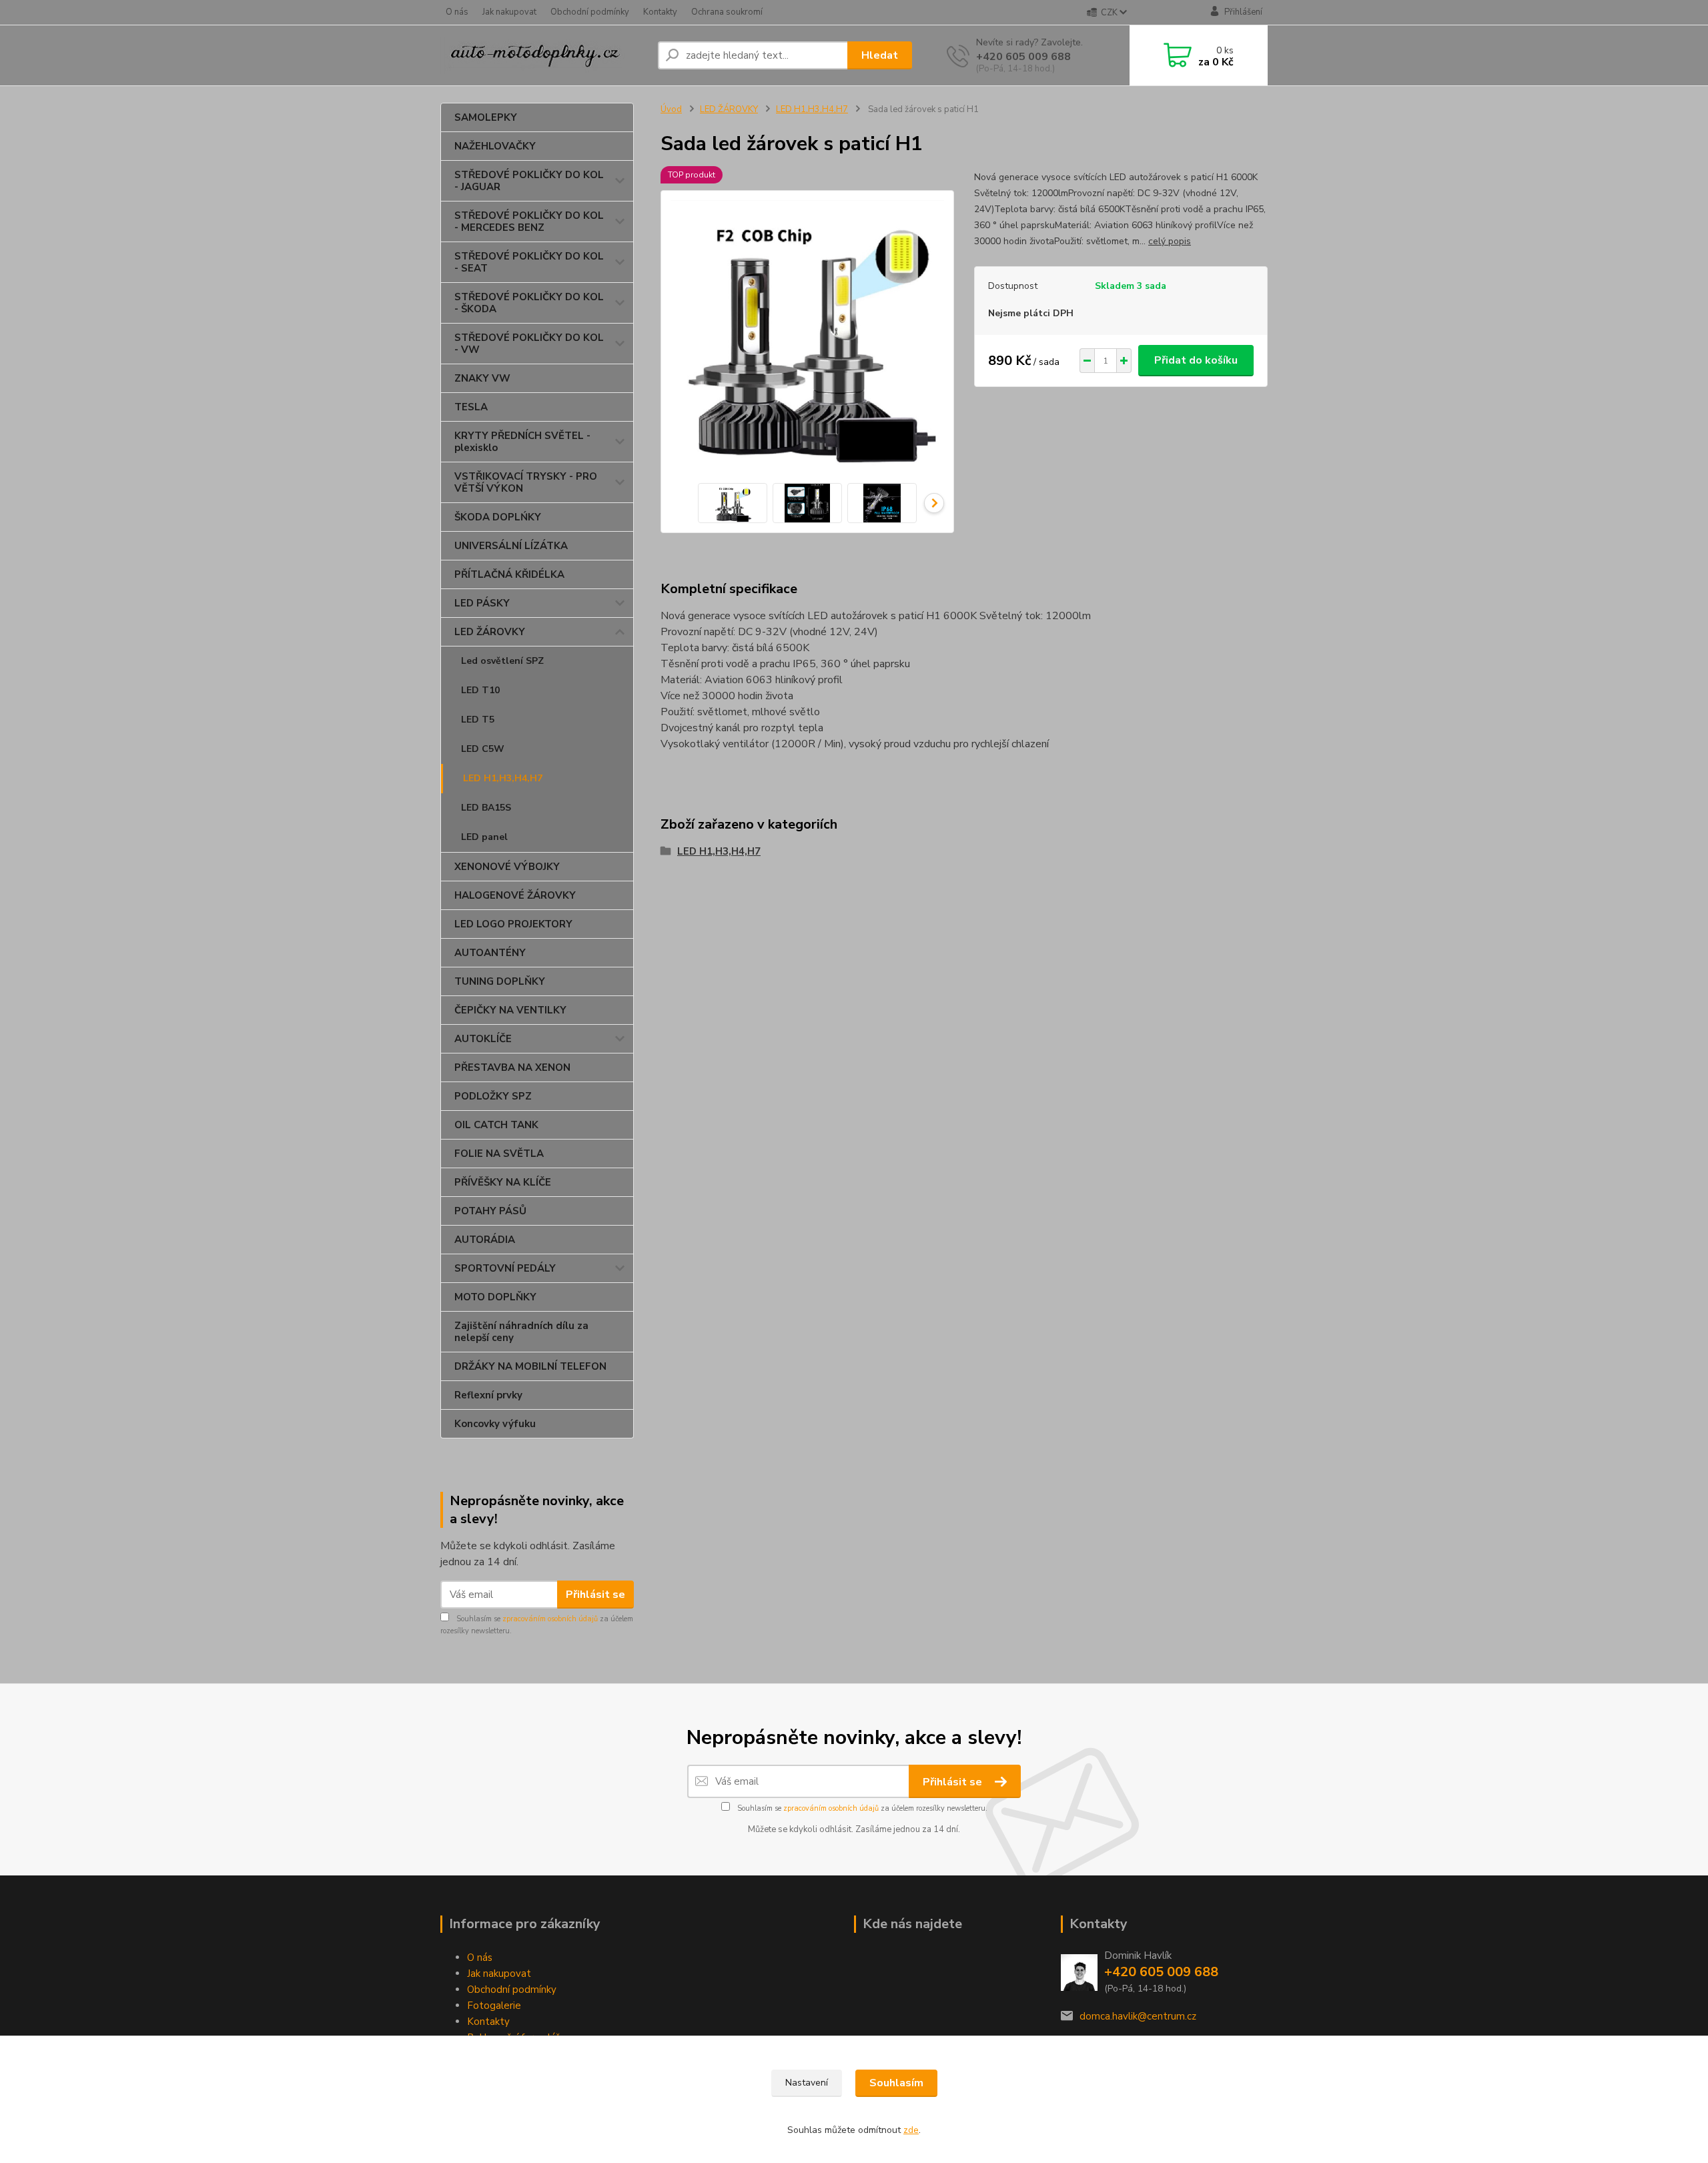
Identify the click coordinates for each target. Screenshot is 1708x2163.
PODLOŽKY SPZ (493, 1096)
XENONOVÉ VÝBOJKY (507, 867)
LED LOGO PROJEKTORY (513, 924)
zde (911, 2130)
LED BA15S (486, 808)
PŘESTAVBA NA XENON (512, 1067)
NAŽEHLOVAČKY (495, 146)
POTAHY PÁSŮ (490, 1211)
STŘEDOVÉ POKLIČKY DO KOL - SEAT (529, 262)
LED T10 (480, 690)
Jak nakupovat (509, 12)
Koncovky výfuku (495, 1424)
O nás (457, 12)
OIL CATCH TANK (496, 1125)
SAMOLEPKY (486, 117)
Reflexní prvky (488, 1395)
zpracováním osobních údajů (550, 1619)
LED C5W (483, 749)
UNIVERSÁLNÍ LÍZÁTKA (511, 546)
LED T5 (478, 720)
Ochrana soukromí (727, 12)
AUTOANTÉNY (490, 953)
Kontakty (660, 12)
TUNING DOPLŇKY (500, 981)
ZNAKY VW (482, 378)
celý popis (1170, 241)
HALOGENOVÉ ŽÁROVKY (515, 895)
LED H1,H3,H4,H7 (503, 778)
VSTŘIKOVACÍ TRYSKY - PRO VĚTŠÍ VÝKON (526, 482)
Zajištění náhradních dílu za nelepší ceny (521, 1332)
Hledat (880, 55)
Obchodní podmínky (590, 12)
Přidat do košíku (1196, 360)
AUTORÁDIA (485, 1240)
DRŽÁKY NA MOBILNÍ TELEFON (530, 1366)
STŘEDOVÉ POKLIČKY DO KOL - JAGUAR (529, 181)
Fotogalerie (494, 2006)
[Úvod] (544, 56)
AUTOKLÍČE (483, 1039)
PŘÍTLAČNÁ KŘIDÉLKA (509, 574)
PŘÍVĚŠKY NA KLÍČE (503, 1182)
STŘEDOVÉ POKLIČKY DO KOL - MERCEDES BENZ (529, 222)
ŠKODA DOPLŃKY (498, 517)
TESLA (471, 407)
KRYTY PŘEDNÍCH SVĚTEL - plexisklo (522, 442)
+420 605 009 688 (1023, 57)
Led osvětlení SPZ (502, 661)
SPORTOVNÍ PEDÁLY (505, 1268)
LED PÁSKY (482, 603)
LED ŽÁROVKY (490, 632)
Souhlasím (896, 2083)
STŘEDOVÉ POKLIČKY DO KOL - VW (529, 344)
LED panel (484, 837)
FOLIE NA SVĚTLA (499, 1154)
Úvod (671, 109)
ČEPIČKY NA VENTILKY (510, 1010)
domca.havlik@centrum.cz (1138, 2016)
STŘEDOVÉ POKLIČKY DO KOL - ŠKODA (529, 303)
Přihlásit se (595, 1595)
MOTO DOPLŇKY (495, 1297)
